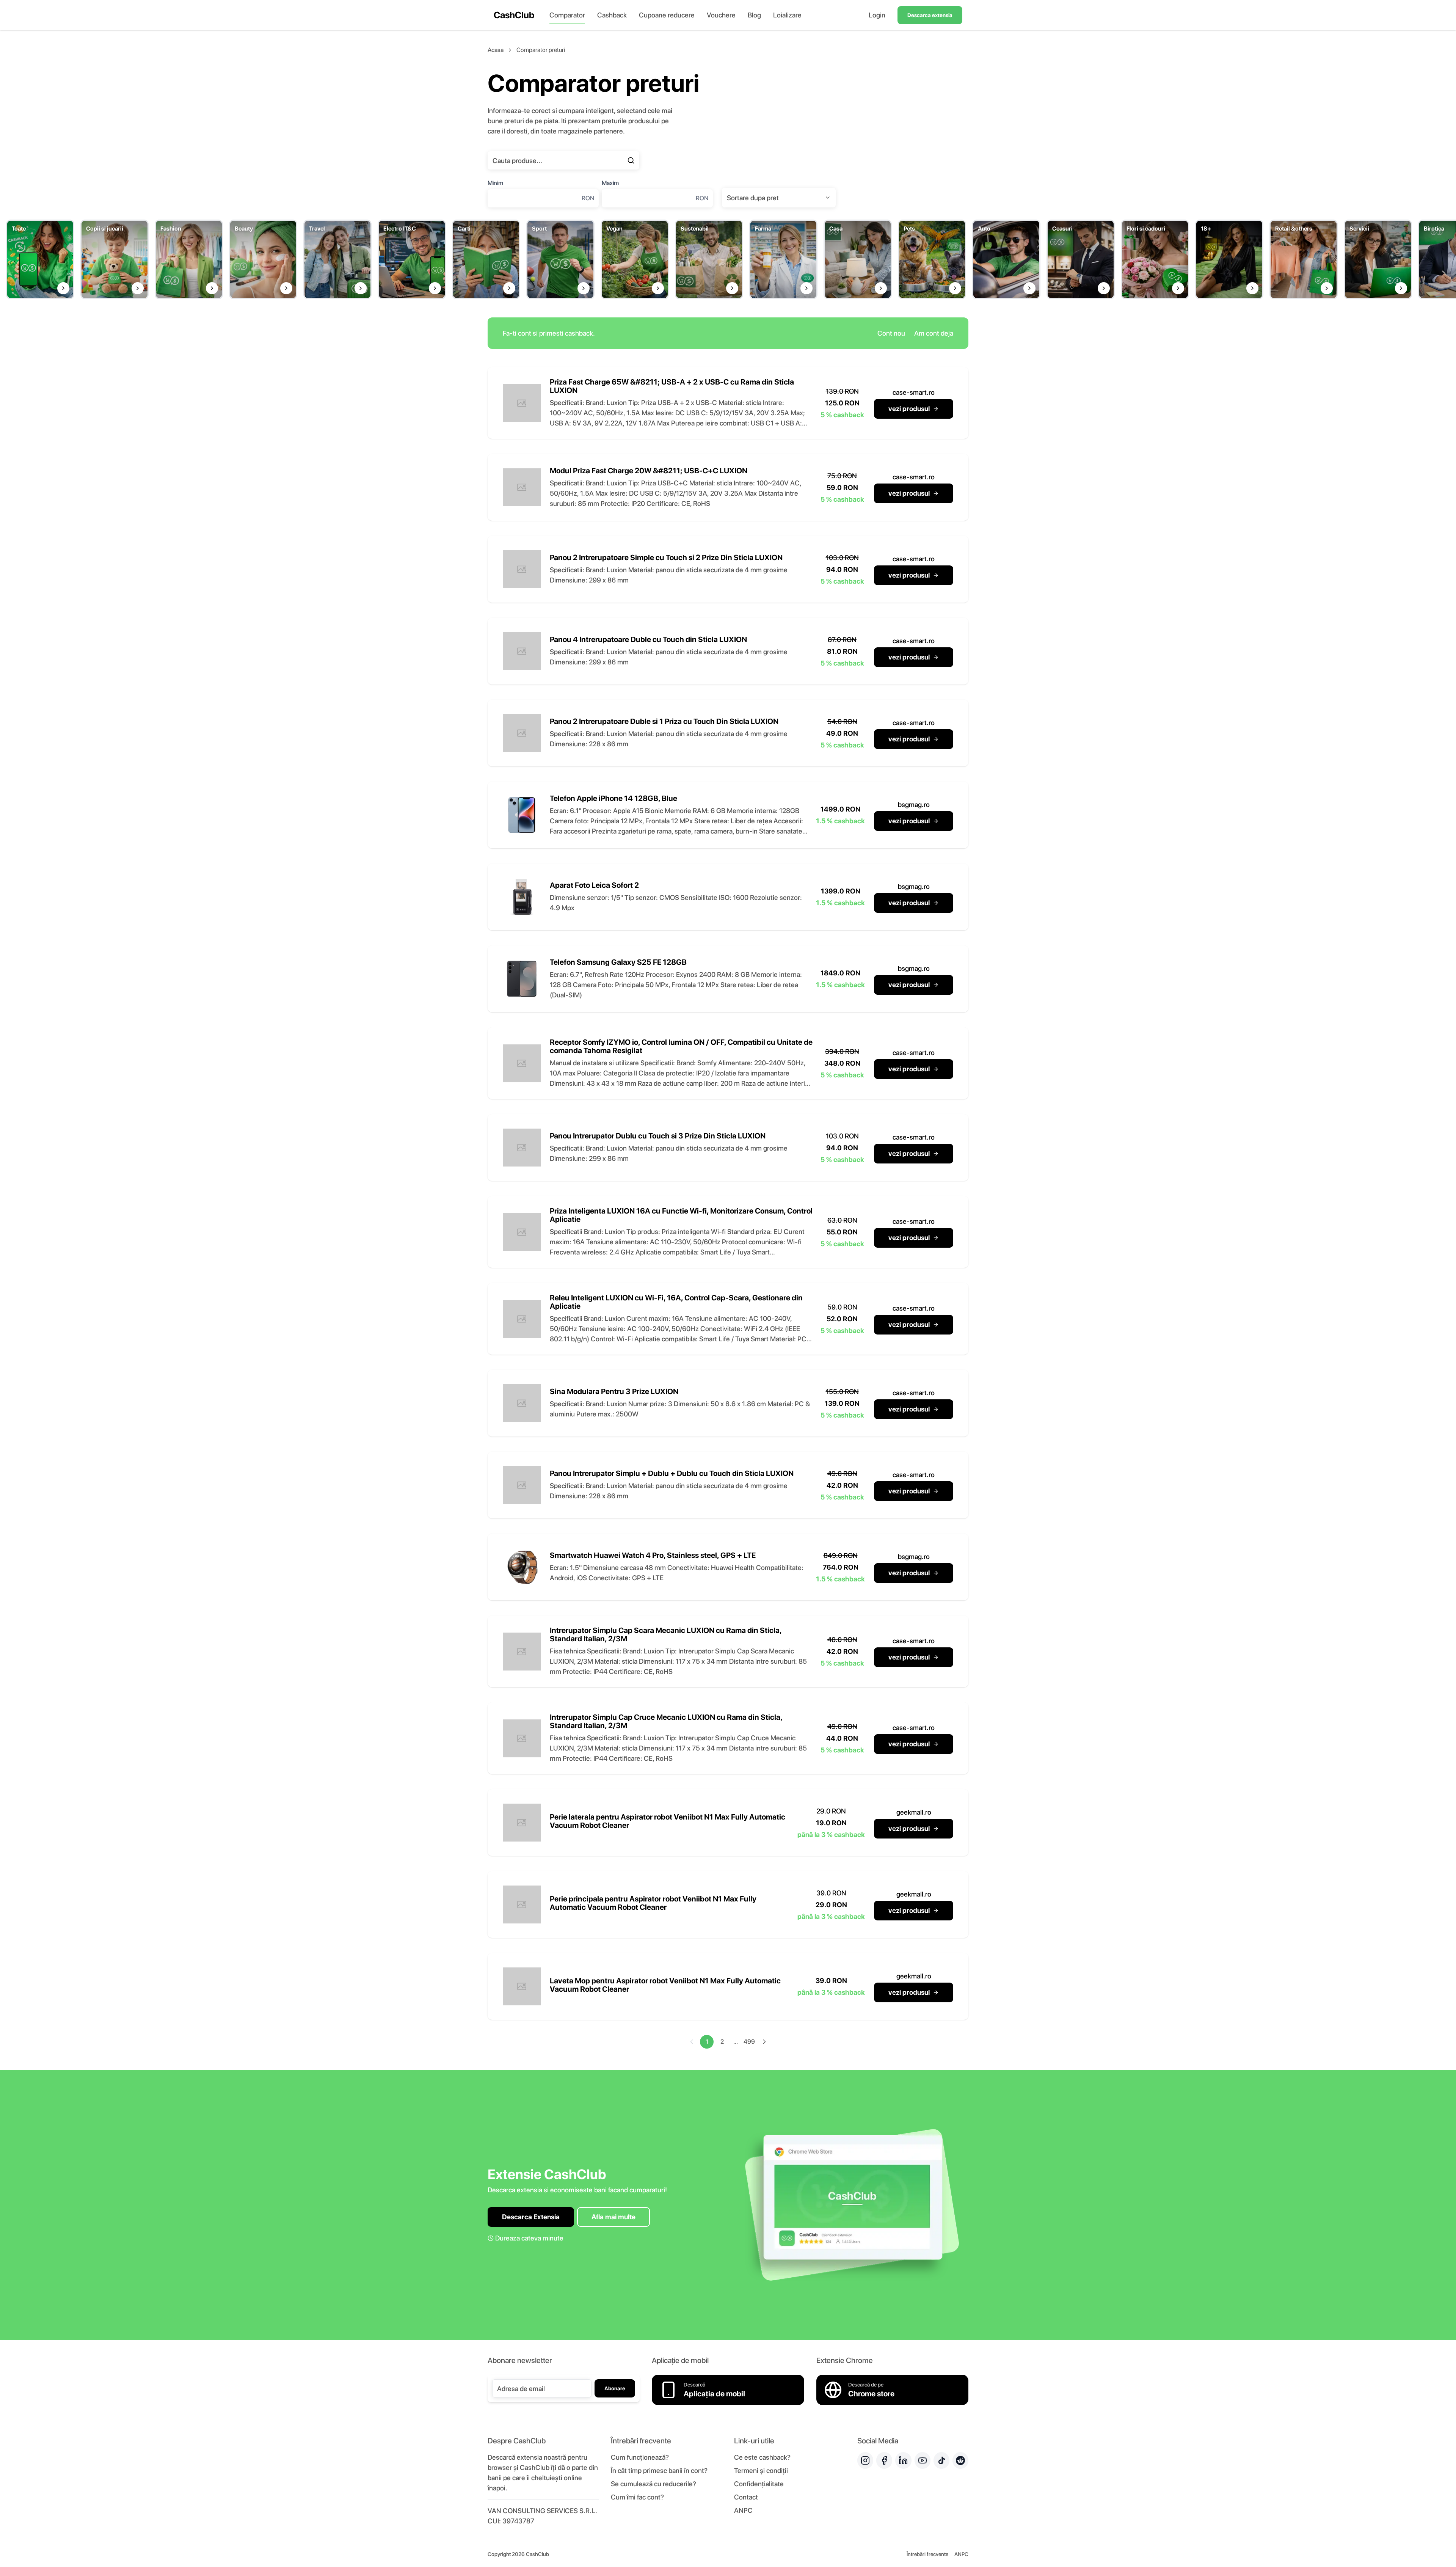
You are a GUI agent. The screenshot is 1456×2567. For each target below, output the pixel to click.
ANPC (743, 2510)
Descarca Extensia (531, 2217)
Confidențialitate (759, 2484)
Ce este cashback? (762, 2457)
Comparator (567, 15)
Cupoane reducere (667, 15)
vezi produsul (909, 409)
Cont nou (891, 333)
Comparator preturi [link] (541, 50)
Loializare (787, 15)
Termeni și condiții (761, 2470)
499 (749, 2042)
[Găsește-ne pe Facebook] (884, 2460)
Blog (754, 15)
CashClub (514, 15)
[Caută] (631, 160)
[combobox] (779, 198)
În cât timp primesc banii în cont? (659, 2470)
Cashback (612, 15)
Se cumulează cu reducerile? (653, 2484)
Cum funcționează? (640, 2457)
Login (877, 15)
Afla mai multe (613, 2217)
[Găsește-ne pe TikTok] (941, 2460)
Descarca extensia (930, 15)
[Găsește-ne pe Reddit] (960, 2460)
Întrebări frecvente (927, 2554)
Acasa (496, 50)
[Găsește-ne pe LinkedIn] (903, 2460)
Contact (746, 2497)
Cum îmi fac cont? (637, 2497)
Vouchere (721, 15)
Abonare (615, 2388)
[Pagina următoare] (764, 2042)
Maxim (610, 183)
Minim (495, 183)
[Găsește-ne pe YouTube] (923, 2460)
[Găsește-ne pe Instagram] (865, 2460)
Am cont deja (934, 333)
